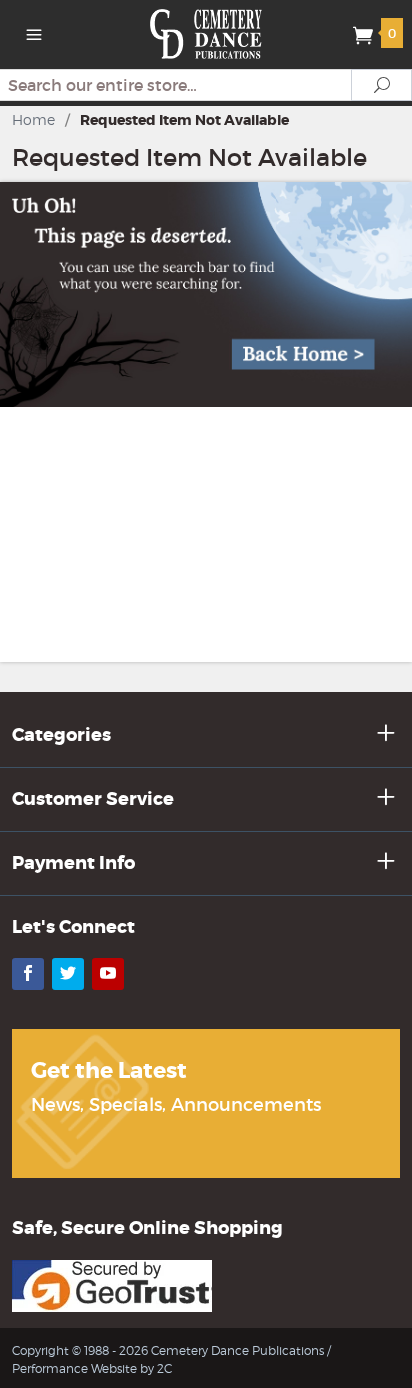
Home (33, 119)
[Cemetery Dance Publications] (206, 32)
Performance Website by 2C (92, 1368)
